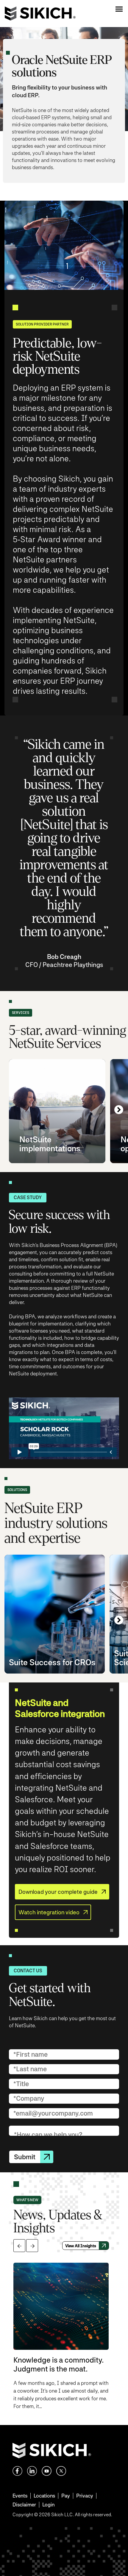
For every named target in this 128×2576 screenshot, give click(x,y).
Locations (44, 2496)
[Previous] (19, 2246)
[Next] (119, 1110)
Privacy (85, 2496)
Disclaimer (24, 2505)
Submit (25, 2157)
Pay (66, 2496)
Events (20, 2496)
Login (48, 2505)
